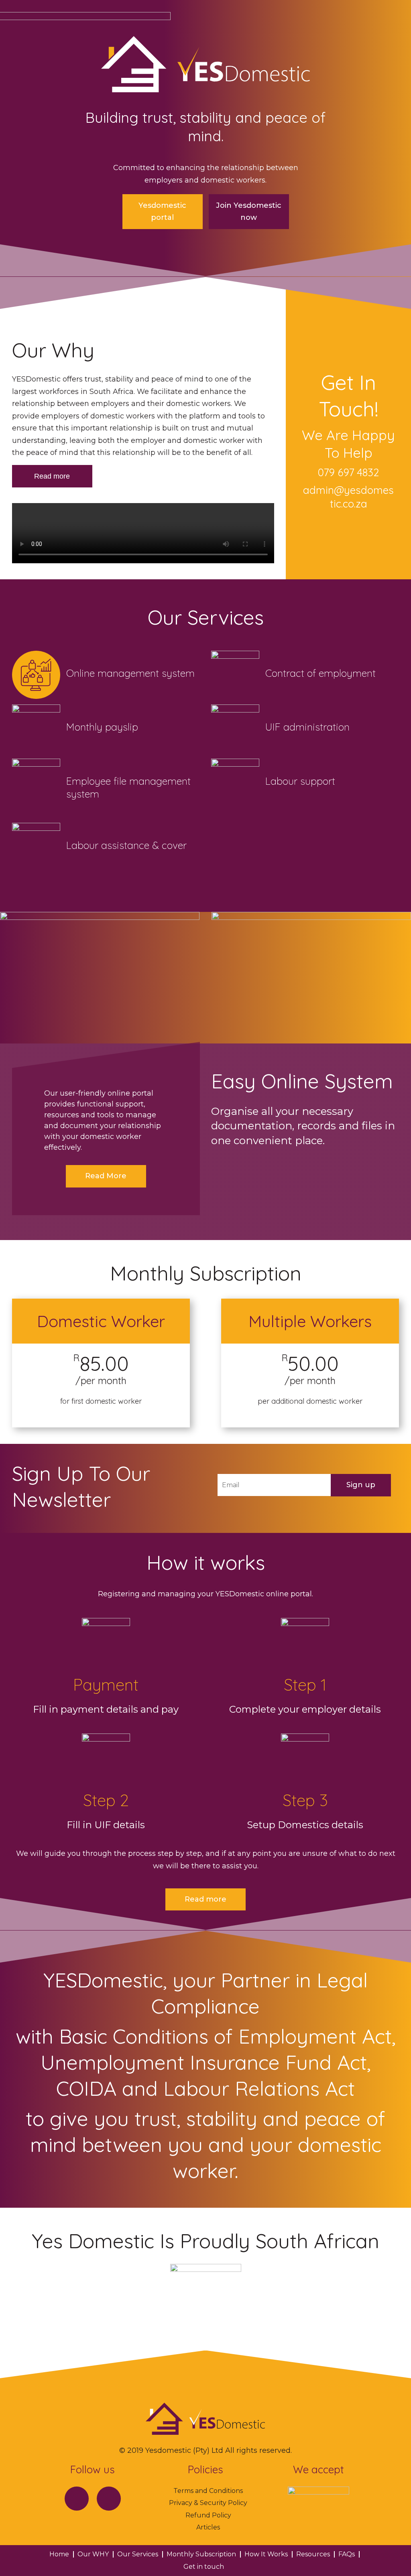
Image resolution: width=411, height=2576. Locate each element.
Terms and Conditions (208, 2491)
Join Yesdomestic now (249, 212)
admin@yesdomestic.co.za (348, 497)
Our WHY (93, 2554)
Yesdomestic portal (162, 212)
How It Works (266, 2554)
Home (59, 2554)
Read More (106, 1176)
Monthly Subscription (201, 2554)
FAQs (347, 2554)
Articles (208, 2527)
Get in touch (204, 2567)
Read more (52, 476)
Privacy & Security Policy (208, 2503)
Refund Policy (208, 2515)
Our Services (138, 2554)
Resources (313, 2554)
